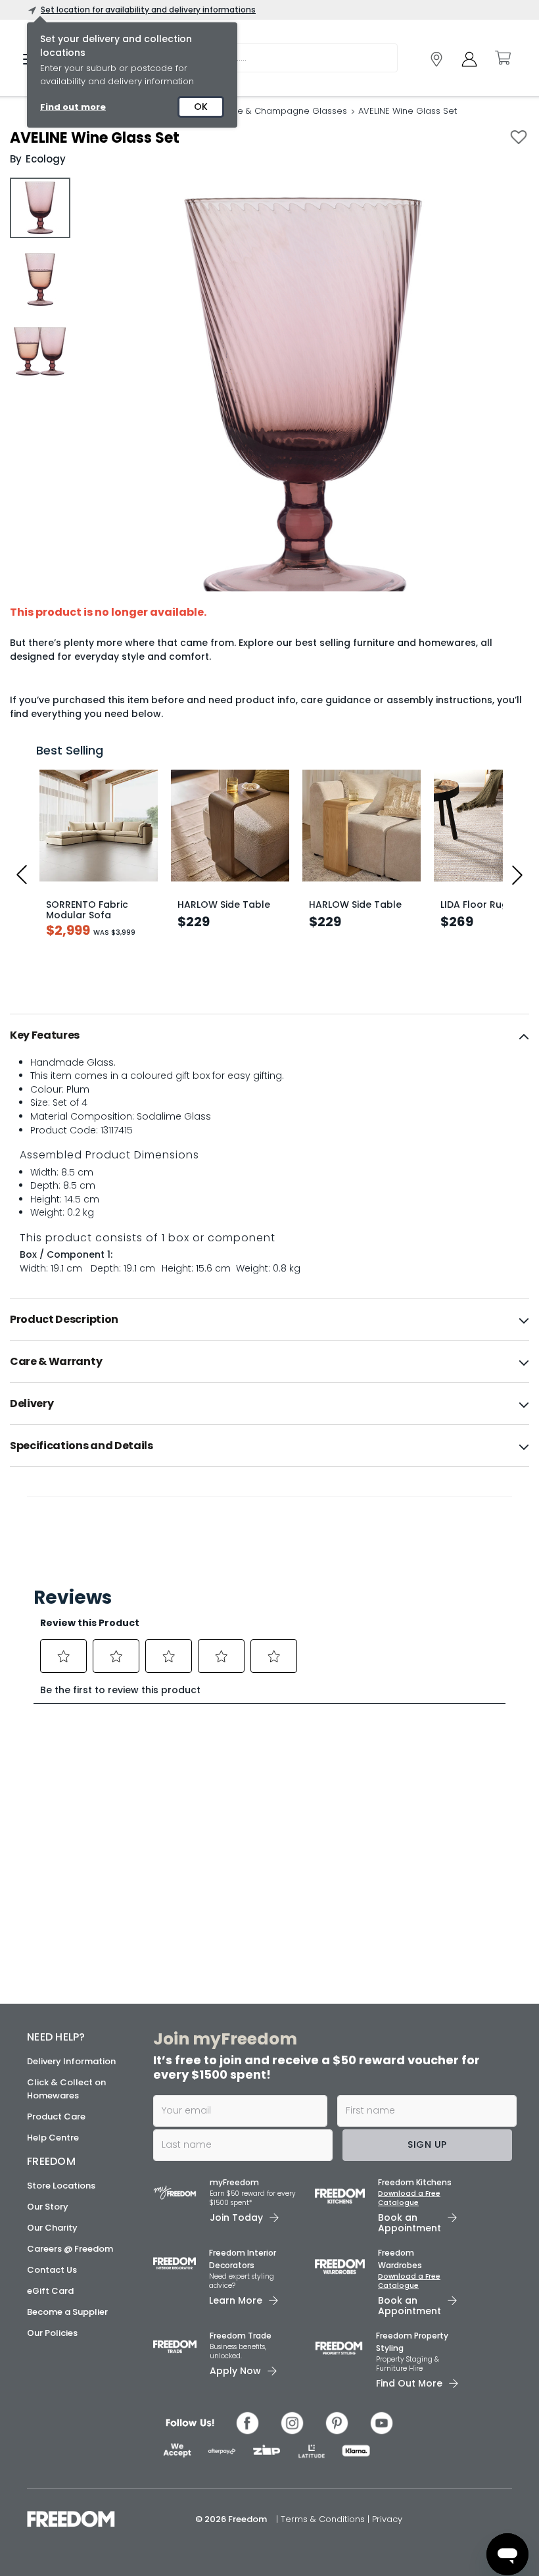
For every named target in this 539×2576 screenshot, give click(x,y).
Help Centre (53, 2138)
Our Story (48, 2207)
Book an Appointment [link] (410, 2223)
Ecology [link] (46, 159)
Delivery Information (71, 2061)
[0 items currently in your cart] (502, 58)
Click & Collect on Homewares (66, 2089)
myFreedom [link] (234, 2182)
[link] (436, 59)
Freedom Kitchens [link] (415, 2182)
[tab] (269, 1035)
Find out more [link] (73, 107)
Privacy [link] (387, 2519)
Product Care (56, 2117)
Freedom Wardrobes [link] (400, 2259)
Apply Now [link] (235, 2371)
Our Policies (52, 2333)
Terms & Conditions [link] (324, 2519)
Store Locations (61, 2186)
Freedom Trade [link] (241, 2336)
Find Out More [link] (409, 2383)
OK (201, 107)
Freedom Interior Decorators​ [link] (243, 2259)
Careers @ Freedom (70, 2249)
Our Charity (52, 2228)
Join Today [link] (236, 2217)
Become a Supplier (67, 2312)
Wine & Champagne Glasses (285, 111)
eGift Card (50, 2291)
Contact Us (52, 2270)
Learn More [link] (236, 2300)
